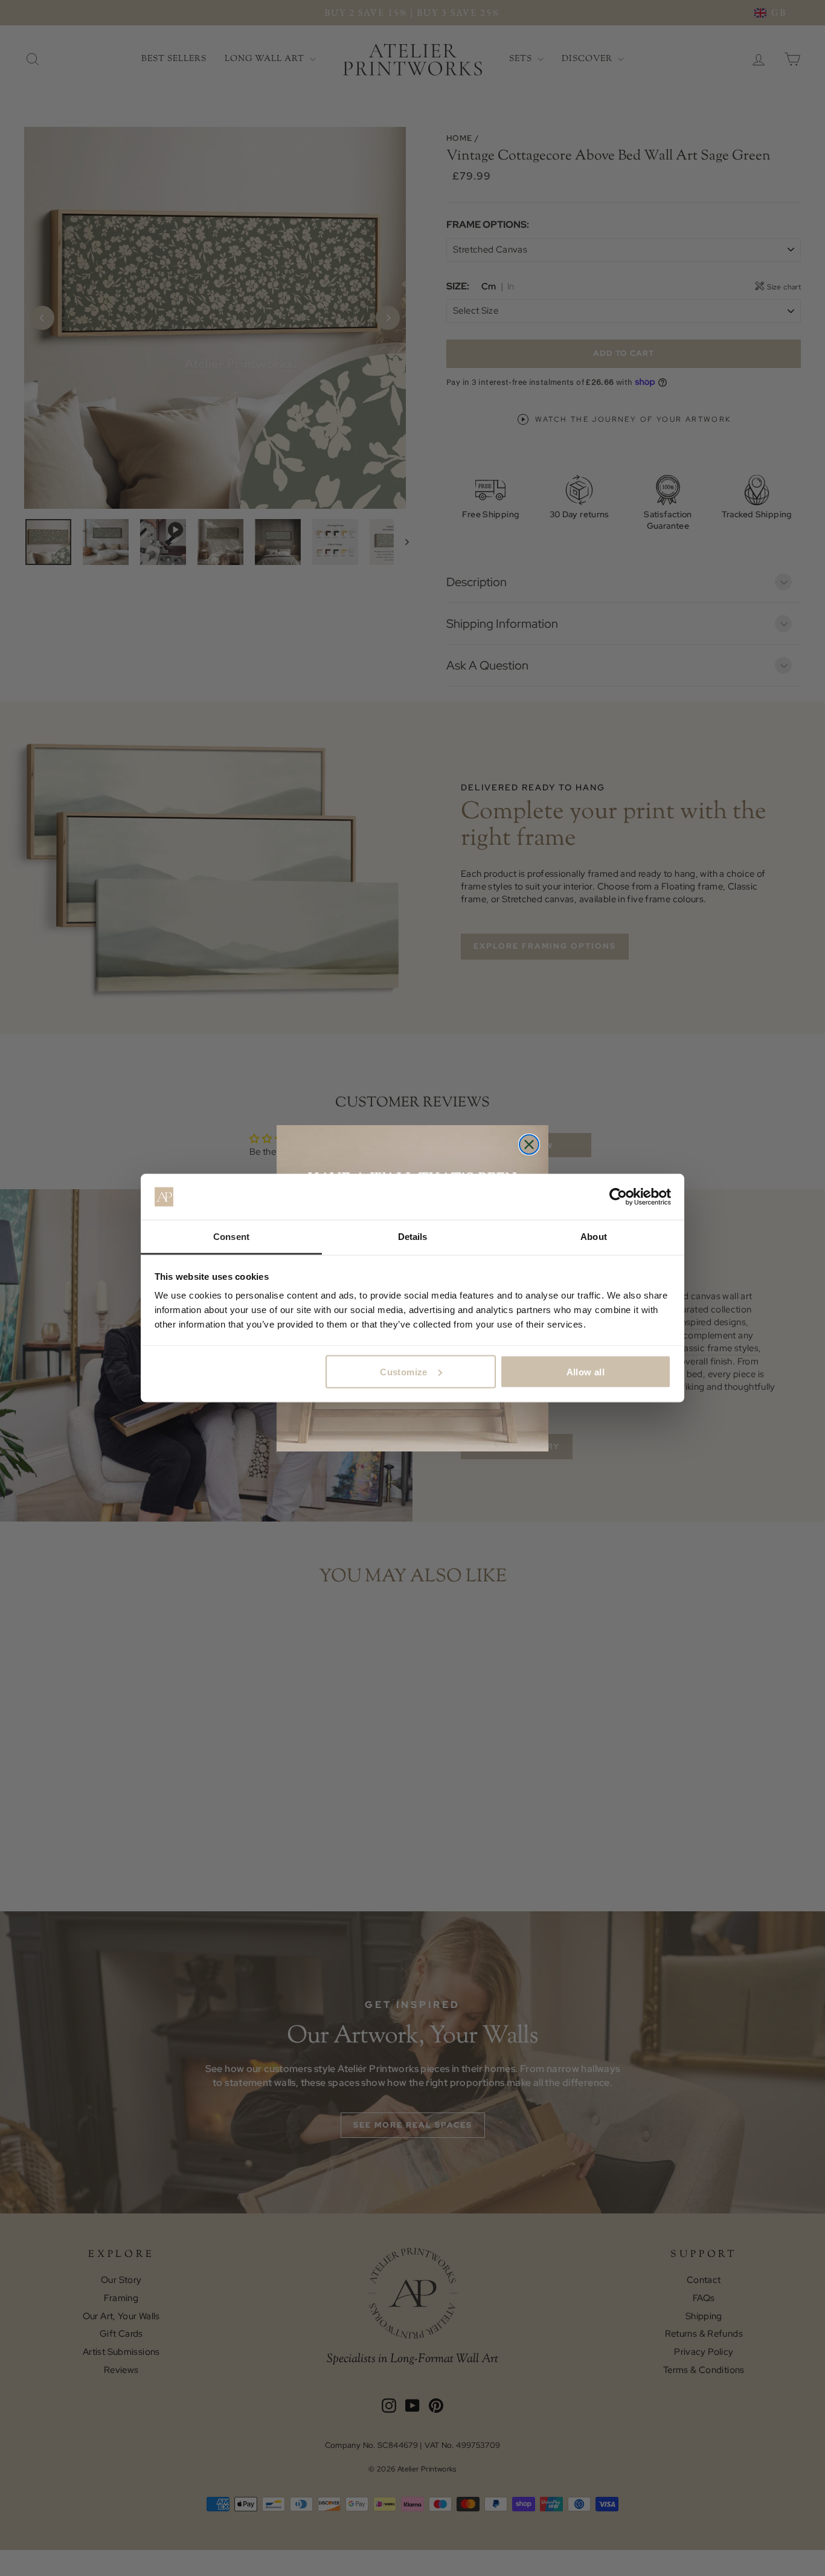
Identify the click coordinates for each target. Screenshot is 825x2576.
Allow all (586, 1371)
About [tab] (594, 1237)
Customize (403, 1371)
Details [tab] (413, 1237)
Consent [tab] (231, 1237)
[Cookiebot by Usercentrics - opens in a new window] (618, 1197)
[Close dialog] (529, 1144)
